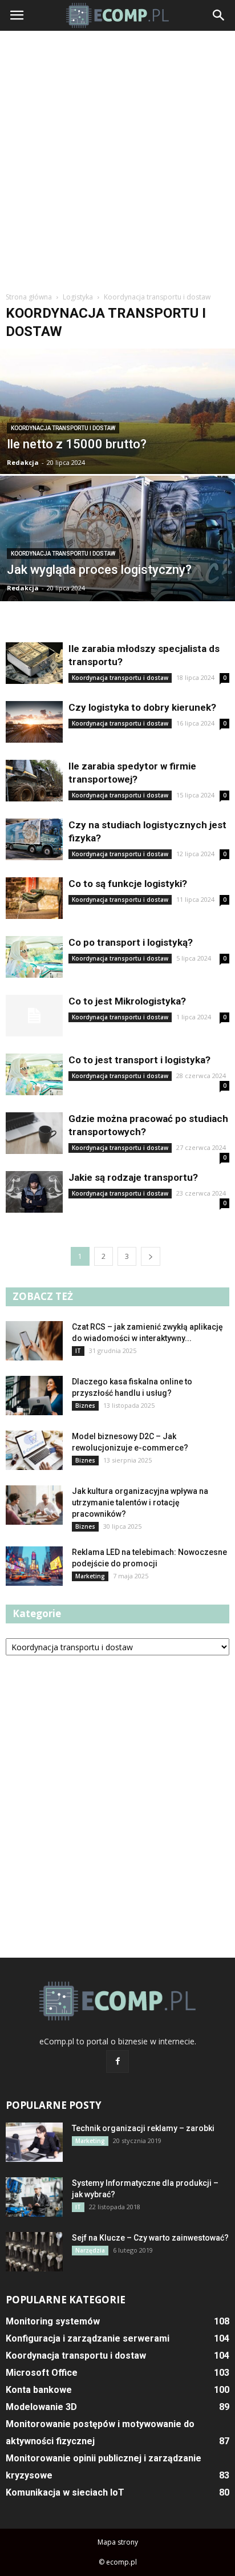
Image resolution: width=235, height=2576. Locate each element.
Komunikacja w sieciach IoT (65, 2492)
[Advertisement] (117, 160)
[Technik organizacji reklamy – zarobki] (34, 2142)
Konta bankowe (39, 2390)
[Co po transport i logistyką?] (34, 957)
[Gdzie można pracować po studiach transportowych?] (34, 1133)
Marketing (90, 1576)
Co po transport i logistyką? (131, 942)
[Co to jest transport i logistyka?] (34, 1074)
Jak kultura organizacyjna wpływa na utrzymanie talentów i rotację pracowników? (140, 1502)
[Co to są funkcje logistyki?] (34, 898)
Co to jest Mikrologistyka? (127, 1001)
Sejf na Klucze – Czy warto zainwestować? (150, 2238)
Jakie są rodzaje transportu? (133, 1177)
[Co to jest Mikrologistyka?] (34, 1016)
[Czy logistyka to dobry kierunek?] (34, 722)
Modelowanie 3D (41, 2407)
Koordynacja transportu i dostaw (63, 428)
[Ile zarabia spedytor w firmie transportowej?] (34, 781)
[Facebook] (117, 2061)
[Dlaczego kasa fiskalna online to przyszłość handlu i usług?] (34, 1396)
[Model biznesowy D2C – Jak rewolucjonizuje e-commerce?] (34, 1450)
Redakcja (23, 462)
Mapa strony (118, 2542)
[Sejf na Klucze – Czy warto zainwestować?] (34, 2252)
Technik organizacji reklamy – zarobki (143, 2128)
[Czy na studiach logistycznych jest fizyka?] (34, 839)
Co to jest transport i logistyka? (139, 1060)
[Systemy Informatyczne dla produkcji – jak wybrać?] (34, 2197)
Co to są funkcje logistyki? (128, 884)
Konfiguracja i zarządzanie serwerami (88, 2338)
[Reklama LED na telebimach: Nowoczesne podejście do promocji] (34, 1566)
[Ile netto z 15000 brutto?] (117, 442)
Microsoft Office (42, 2373)
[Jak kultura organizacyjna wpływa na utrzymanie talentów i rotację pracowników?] (34, 1505)
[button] (219, 15)
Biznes (85, 1406)
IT (78, 1351)
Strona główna (29, 297)
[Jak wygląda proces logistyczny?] (117, 570)
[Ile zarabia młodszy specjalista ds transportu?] (34, 663)
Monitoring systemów (53, 2321)
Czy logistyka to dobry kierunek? (142, 707)
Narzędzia (90, 2250)
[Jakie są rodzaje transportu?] (34, 1192)
